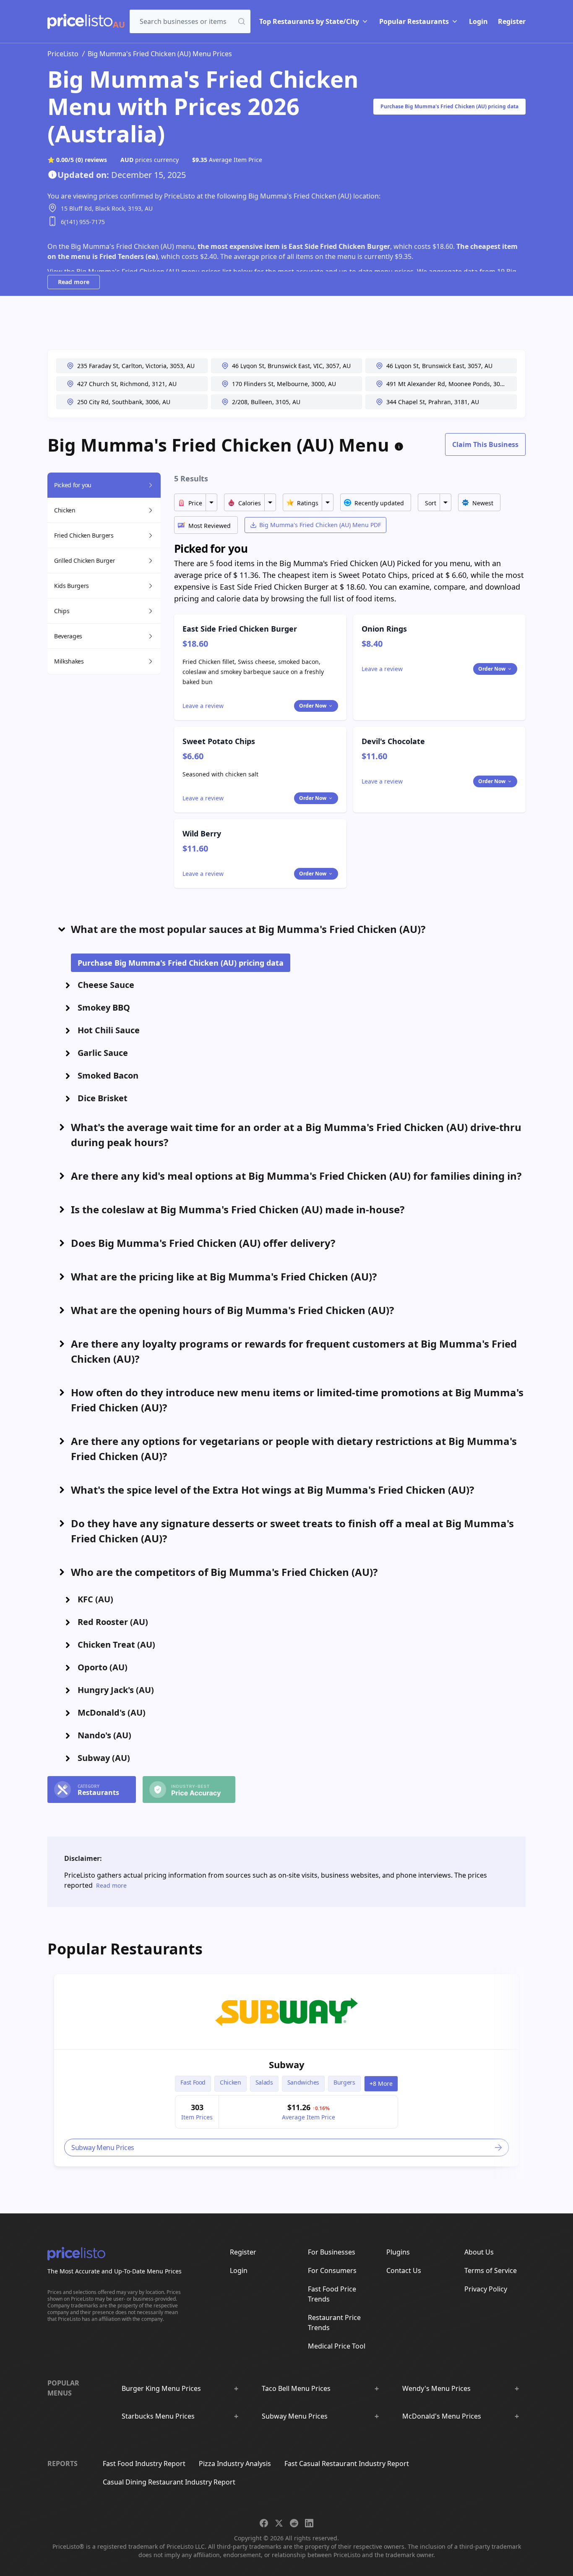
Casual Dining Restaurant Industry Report (169, 2482)
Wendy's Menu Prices (436, 2388)
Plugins (398, 2252)
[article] (286, 2070)
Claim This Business (485, 444)
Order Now (313, 706)
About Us (479, 2252)
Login (478, 21)
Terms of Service (491, 2270)
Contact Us (404, 2270)
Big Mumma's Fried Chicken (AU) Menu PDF (320, 525)
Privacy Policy (486, 2289)
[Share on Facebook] (264, 2523)
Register (512, 21)
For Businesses (332, 2252)
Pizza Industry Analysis (235, 2464)
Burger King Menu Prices (161, 2388)
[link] (286, 2012)
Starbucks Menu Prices (158, 2416)
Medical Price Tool (337, 2346)
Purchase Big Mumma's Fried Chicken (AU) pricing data (449, 106)
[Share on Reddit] (294, 2523)
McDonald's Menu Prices (442, 2416)
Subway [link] (287, 2064)
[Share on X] (279, 2523)
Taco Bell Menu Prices (296, 2388)
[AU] (80, 21)
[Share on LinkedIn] (309, 2523)
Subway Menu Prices (295, 2416)
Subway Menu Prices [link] (103, 2148)
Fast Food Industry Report (144, 2464)
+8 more (381, 2084)
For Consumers (332, 2270)
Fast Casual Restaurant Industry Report (347, 2464)
